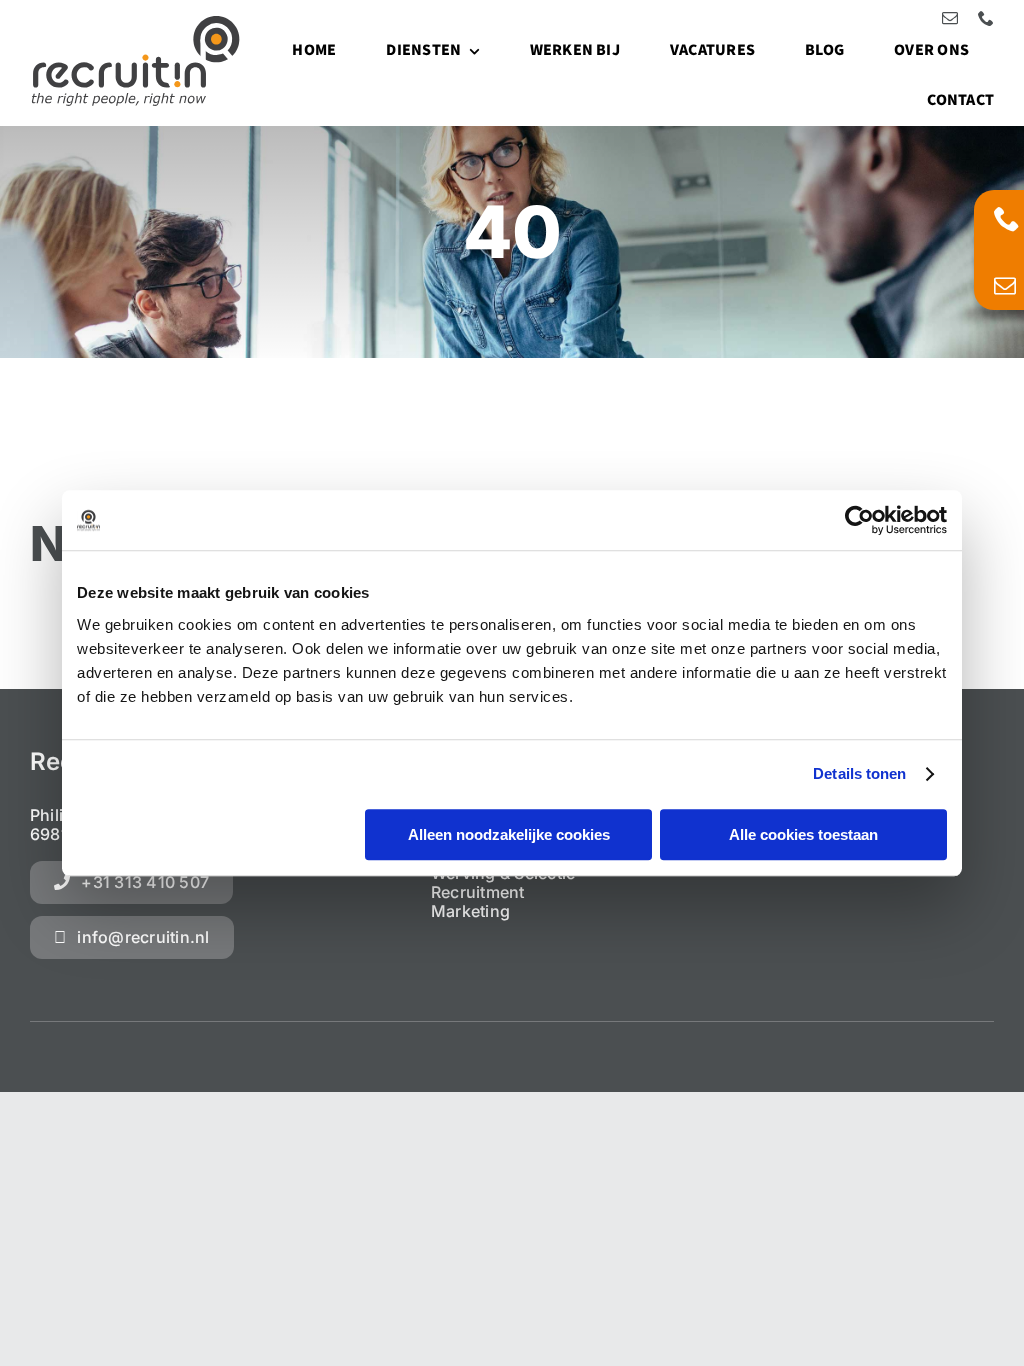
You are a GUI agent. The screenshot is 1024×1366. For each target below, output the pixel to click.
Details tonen (859, 773)
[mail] (950, 18)
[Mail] (1005, 286)
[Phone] (1007, 218)
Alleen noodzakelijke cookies (509, 834)
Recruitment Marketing (478, 901)
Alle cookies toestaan (803, 834)
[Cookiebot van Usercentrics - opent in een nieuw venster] (859, 520)
